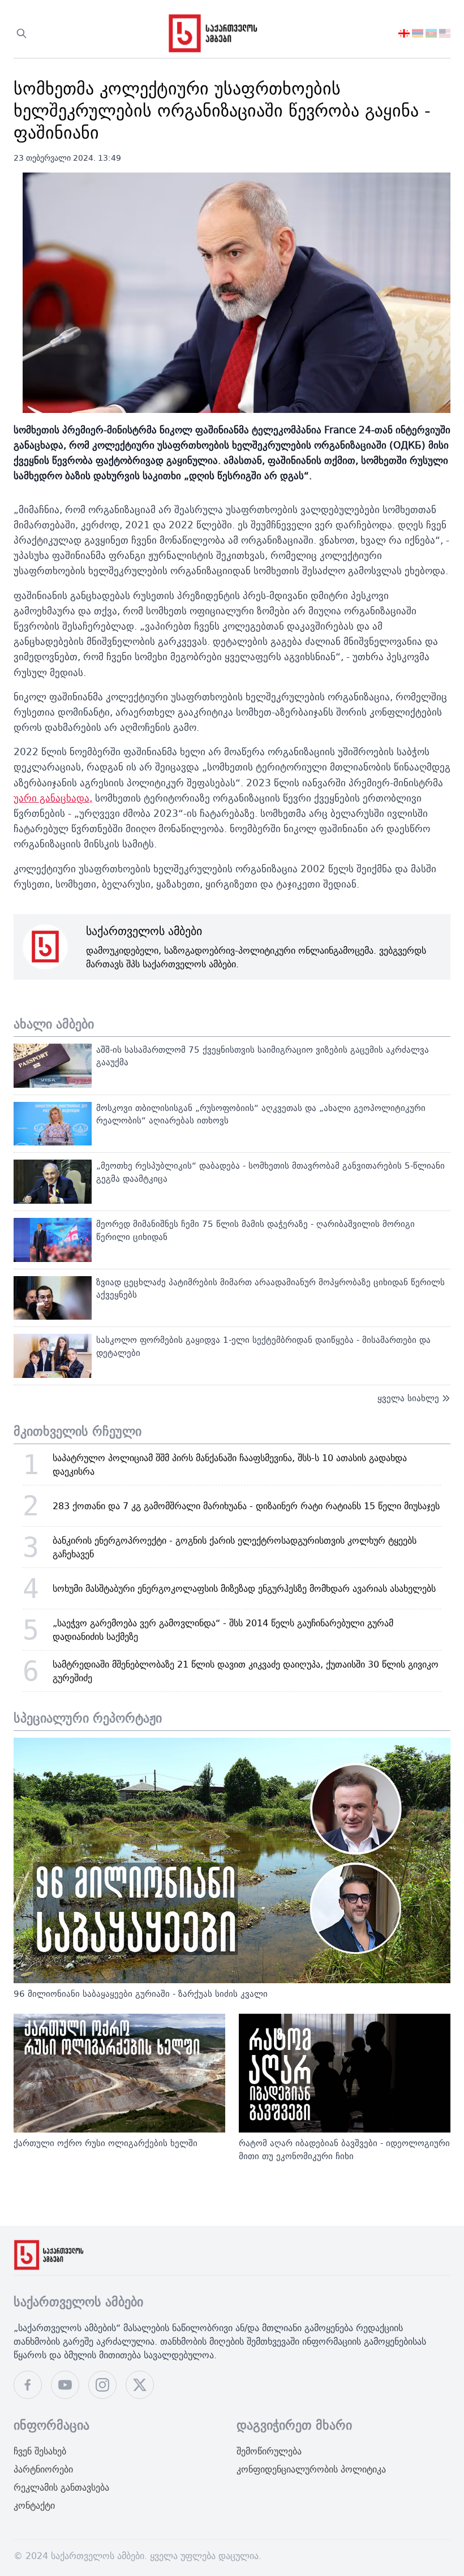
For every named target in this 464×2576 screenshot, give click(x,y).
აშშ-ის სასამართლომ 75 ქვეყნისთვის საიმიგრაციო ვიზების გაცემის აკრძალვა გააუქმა (263, 1056)
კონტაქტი (34, 2505)
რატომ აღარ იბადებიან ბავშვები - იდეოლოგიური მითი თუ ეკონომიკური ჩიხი (344, 2149)
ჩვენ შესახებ (40, 2451)
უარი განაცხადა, (53, 798)
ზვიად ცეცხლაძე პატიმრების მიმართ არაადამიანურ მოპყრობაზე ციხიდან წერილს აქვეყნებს (270, 1289)
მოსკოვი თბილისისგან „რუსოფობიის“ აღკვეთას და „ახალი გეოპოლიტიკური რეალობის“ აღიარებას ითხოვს (261, 1114)
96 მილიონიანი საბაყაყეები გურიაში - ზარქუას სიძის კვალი (141, 1994)
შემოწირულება (269, 2451)
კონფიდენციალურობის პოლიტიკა (311, 2469)
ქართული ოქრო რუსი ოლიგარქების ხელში (106, 2143)
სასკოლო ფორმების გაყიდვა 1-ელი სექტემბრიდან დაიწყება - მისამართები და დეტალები (263, 1346)
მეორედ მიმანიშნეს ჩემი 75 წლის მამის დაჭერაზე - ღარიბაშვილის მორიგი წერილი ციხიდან (255, 1230)
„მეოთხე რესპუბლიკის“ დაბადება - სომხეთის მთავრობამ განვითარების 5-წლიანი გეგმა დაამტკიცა (270, 1172)
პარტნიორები (43, 2469)
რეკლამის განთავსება (61, 2487)
